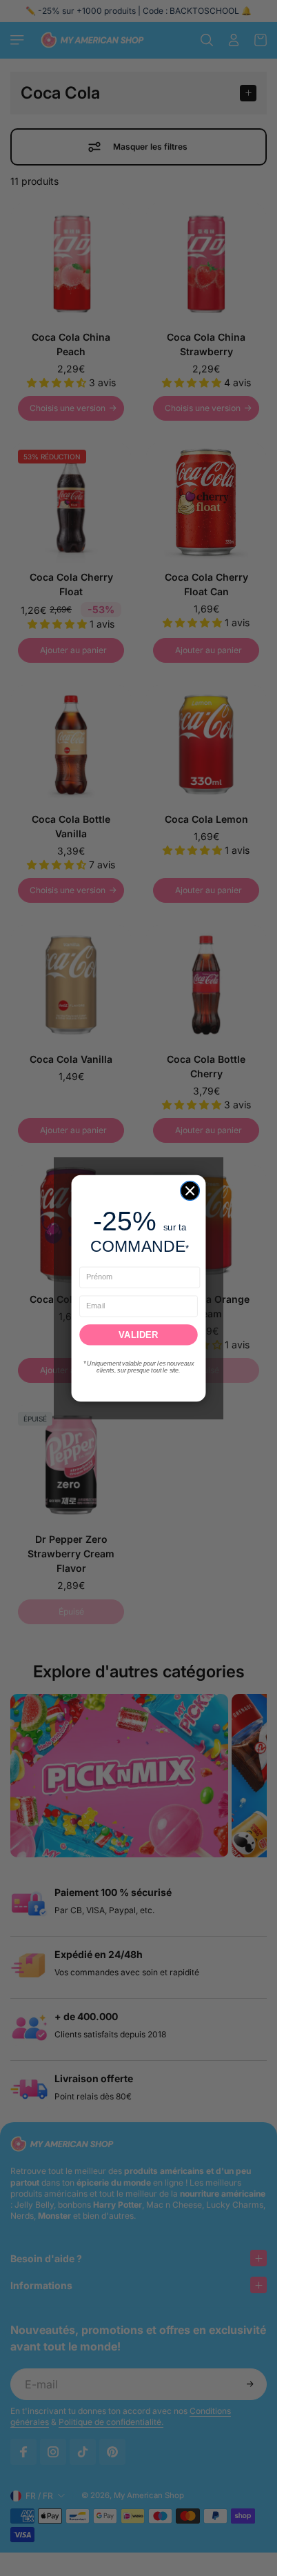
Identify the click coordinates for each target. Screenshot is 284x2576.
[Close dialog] (190, 1190)
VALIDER (138, 1334)
